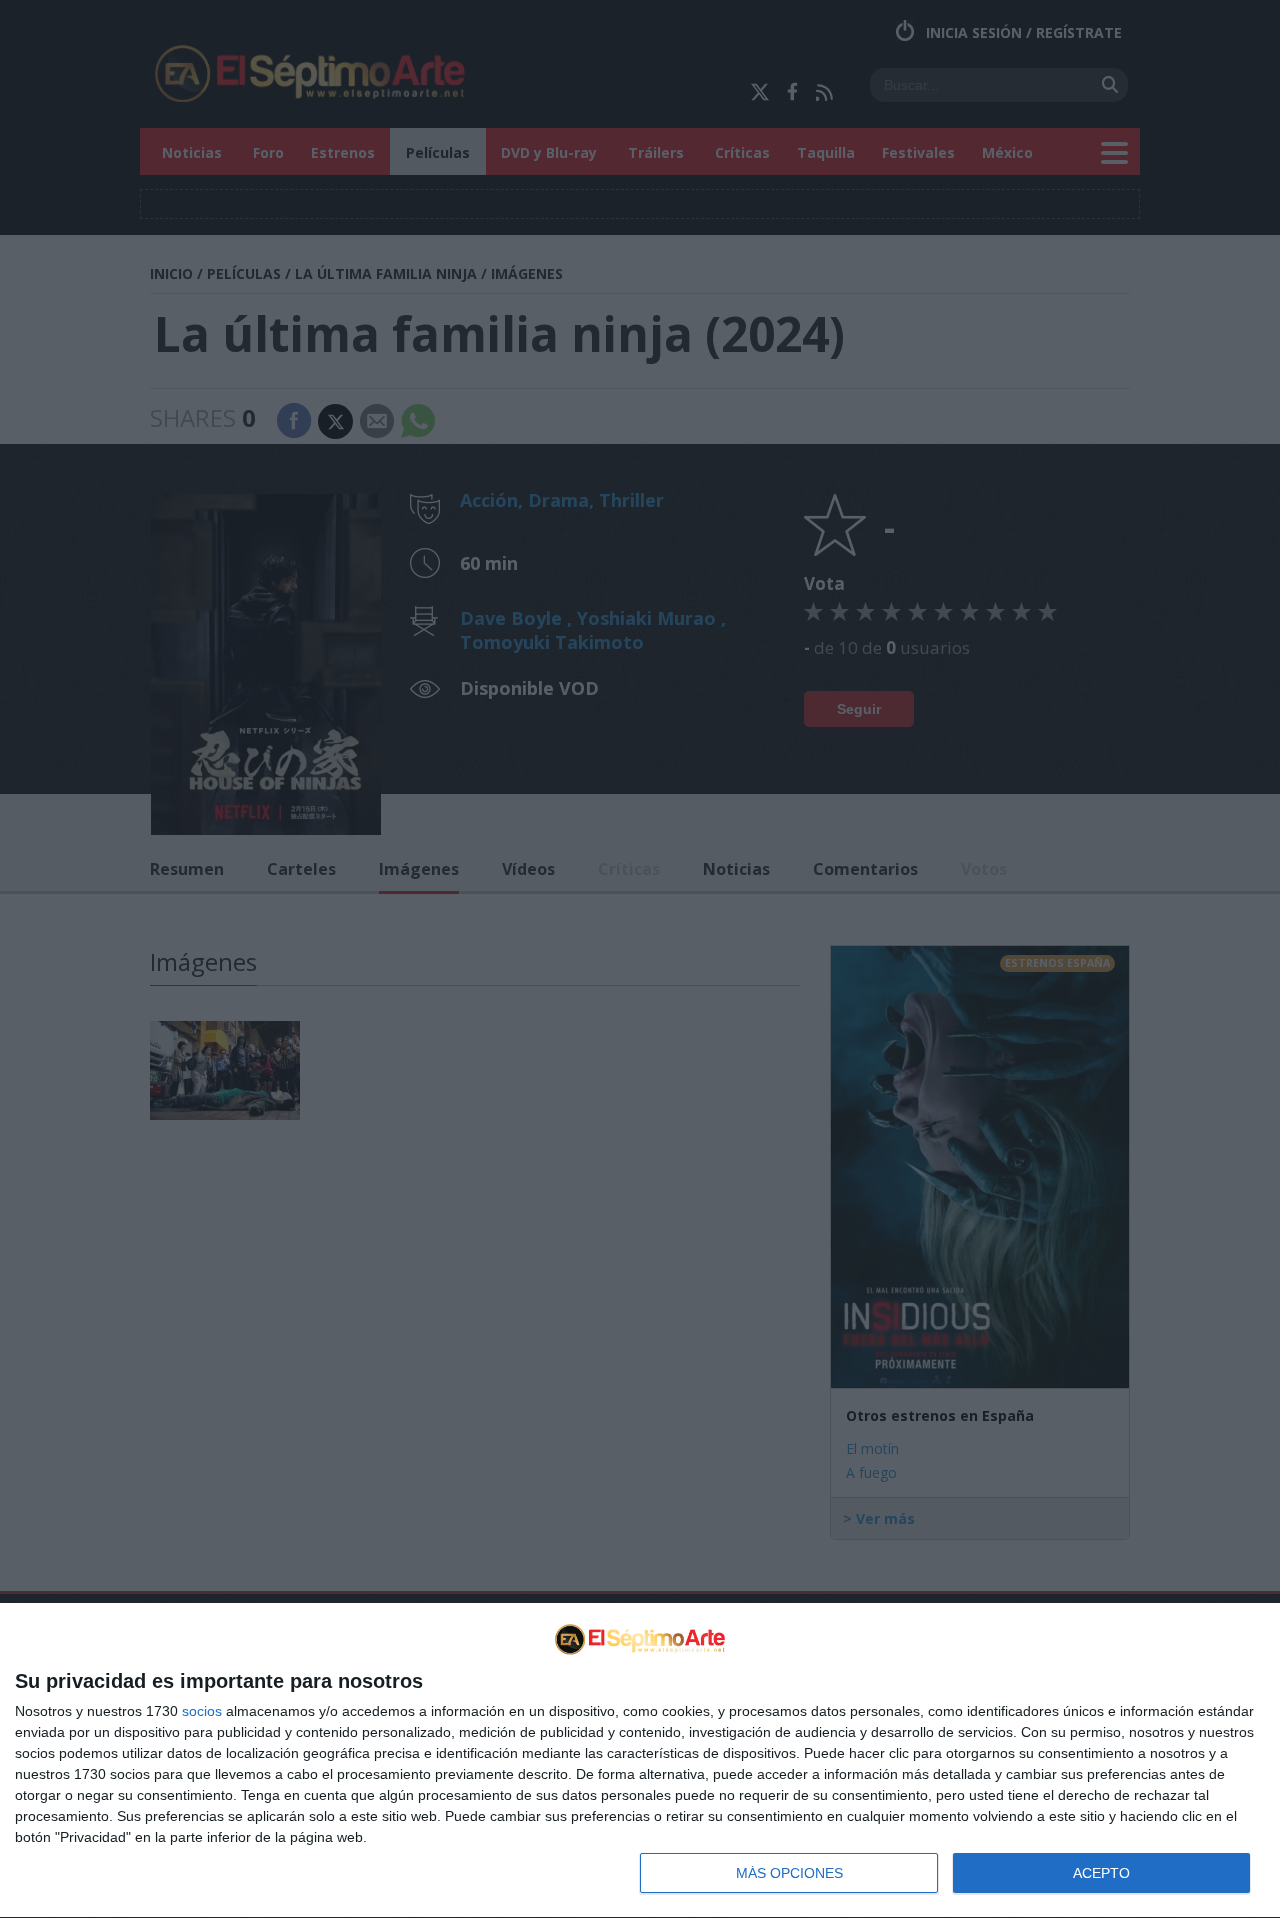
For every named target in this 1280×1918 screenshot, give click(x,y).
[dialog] (640, 1761)
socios (202, 1711)
